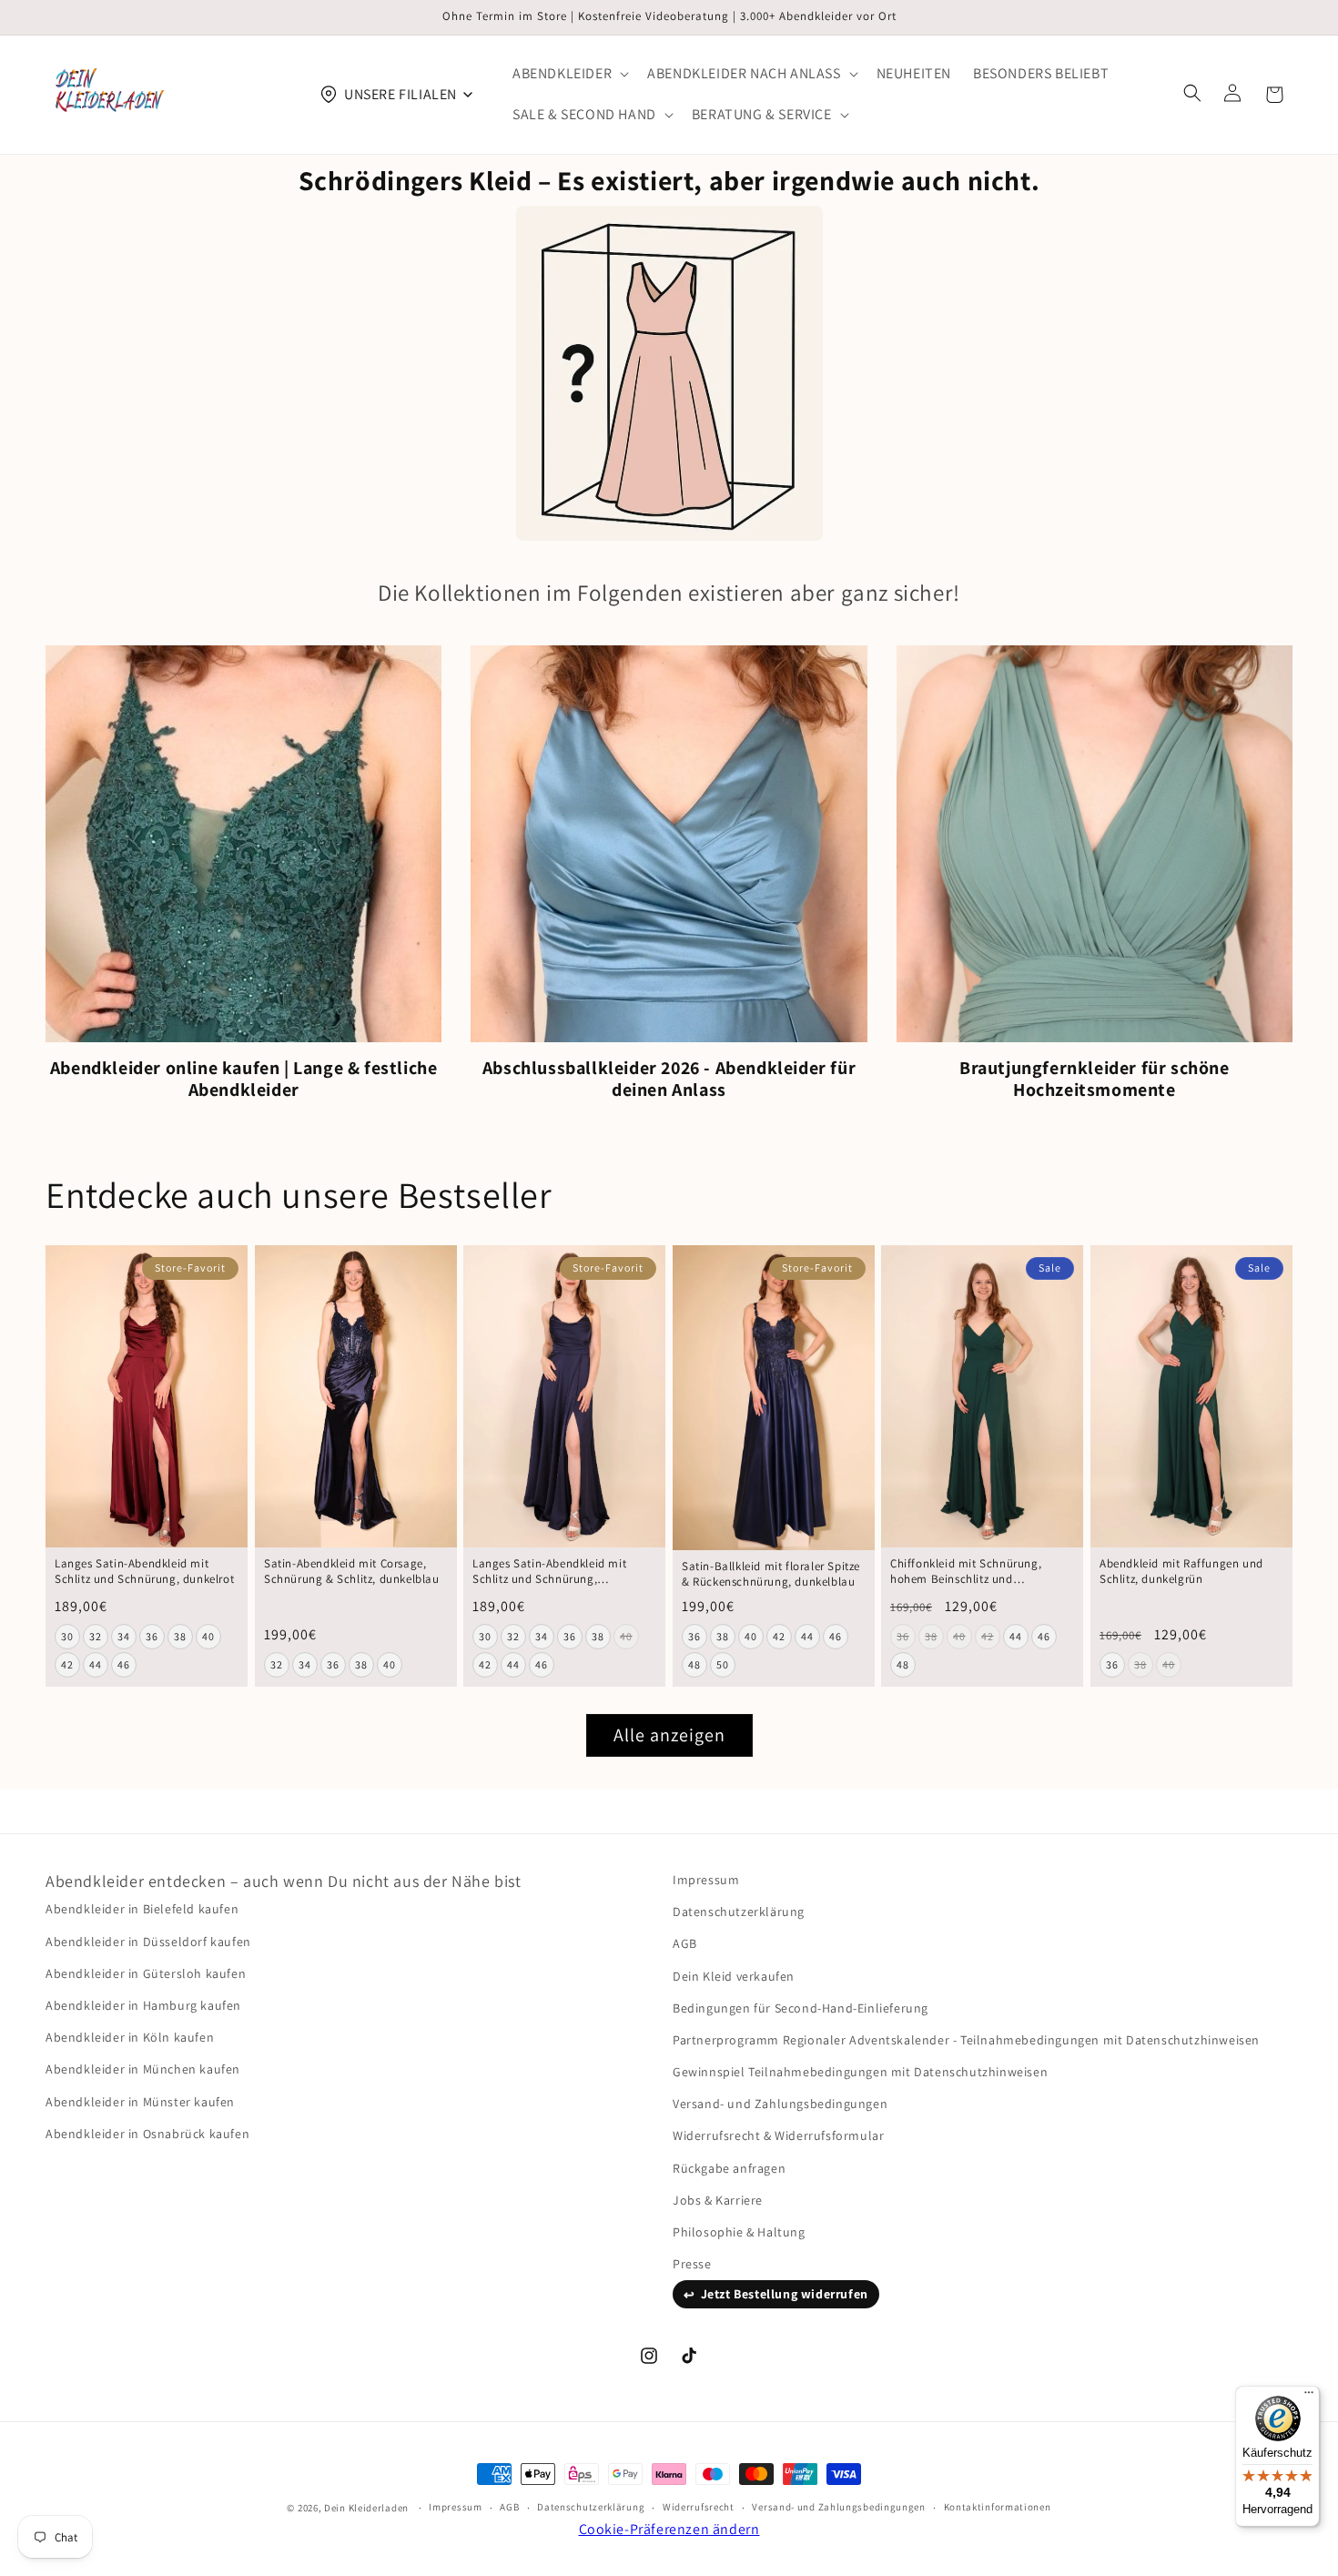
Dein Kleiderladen (366, 2508)
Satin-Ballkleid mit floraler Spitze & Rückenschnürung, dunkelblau (771, 1573)
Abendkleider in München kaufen (143, 2069)
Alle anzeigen (669, 1735)
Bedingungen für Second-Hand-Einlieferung (801, 2008)
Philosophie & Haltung (739, 2232)
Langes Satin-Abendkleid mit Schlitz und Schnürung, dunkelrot (144, 1572)
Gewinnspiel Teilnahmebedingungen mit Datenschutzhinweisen (860, 2072)
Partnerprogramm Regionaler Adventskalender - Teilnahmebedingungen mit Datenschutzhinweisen (966, 2040)
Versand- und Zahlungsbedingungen (780, 2104)
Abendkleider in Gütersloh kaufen (146, 1973)
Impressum (706, 1880)
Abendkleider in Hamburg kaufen (143, 2005)
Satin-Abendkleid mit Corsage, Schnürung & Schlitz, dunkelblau (352, 1572)
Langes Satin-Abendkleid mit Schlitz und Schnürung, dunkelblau (549, 1572)
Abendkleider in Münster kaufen (140, 2102)
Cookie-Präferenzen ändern (669, 2529)
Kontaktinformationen (998, 2507)
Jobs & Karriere (718, 2200)
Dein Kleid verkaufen (734, 1976)
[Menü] (1309, 2397)
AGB (685, 1943)
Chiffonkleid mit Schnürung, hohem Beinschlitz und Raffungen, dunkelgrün (966, 1572)
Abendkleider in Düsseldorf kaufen (148, 1942)
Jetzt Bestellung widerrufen (785, 2294)
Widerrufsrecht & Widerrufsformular (778, 2135)
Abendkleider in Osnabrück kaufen (147, 2134)
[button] (569, 74)
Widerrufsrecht (699, 2507)
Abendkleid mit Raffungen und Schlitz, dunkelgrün (1181, 1572)
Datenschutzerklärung (739, 1912)
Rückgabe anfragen (729, 2168)
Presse (692, 2264)
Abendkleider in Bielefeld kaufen (142, 1909)
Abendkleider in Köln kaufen (130, 2037)
